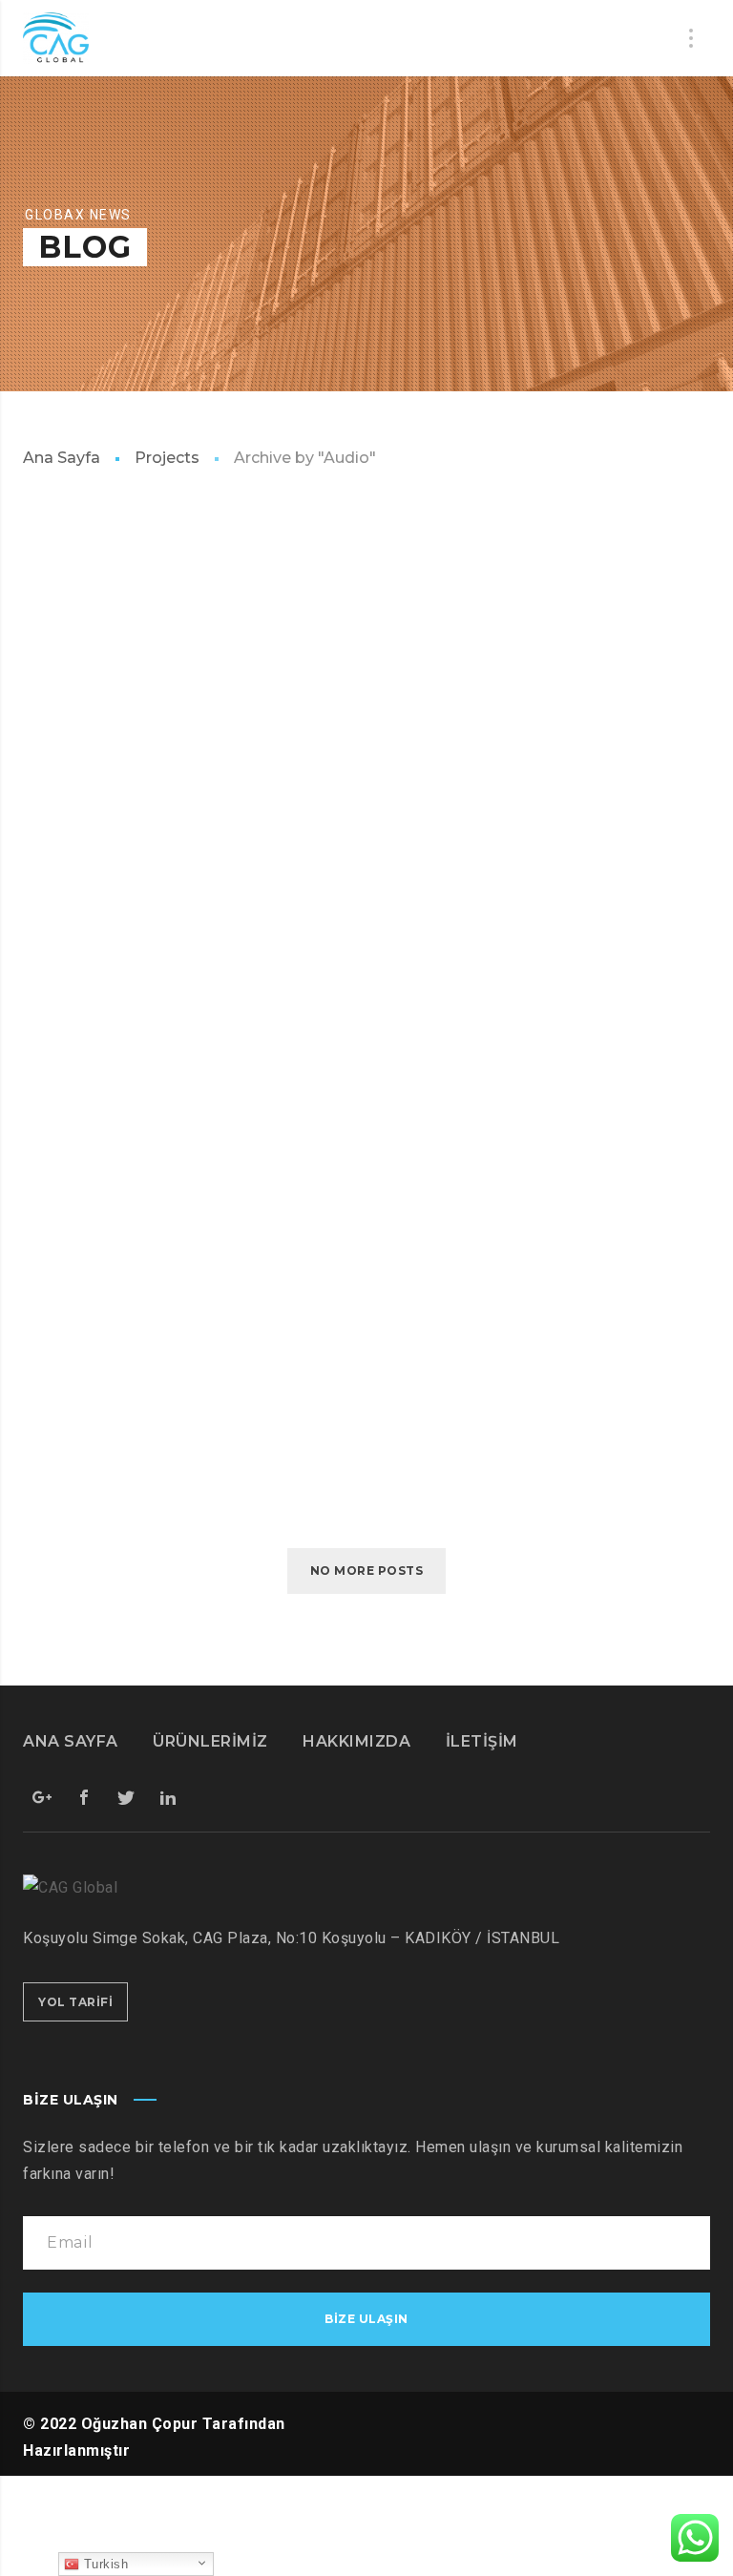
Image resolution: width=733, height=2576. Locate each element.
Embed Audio (82, 637)
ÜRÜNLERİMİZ (210, 1741)
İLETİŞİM (482, 1741)
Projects (167, 458)
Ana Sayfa (62, 458)
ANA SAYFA (71, 1741)
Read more (78, 697)
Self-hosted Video (112, 1428)
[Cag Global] (56, 38)
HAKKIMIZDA (356, 1741)
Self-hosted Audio (113, 785)
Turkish (104, 2564)
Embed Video (81, 1280)
